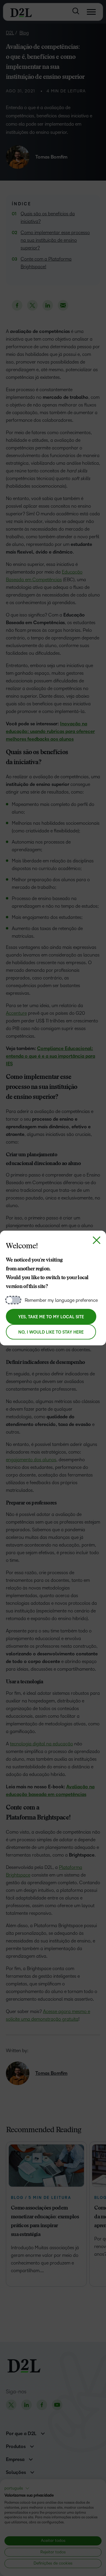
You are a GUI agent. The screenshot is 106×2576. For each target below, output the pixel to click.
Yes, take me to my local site (51, 1317)
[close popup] (97, 1240)
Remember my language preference (61, 1300)
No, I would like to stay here (51, 1332)
